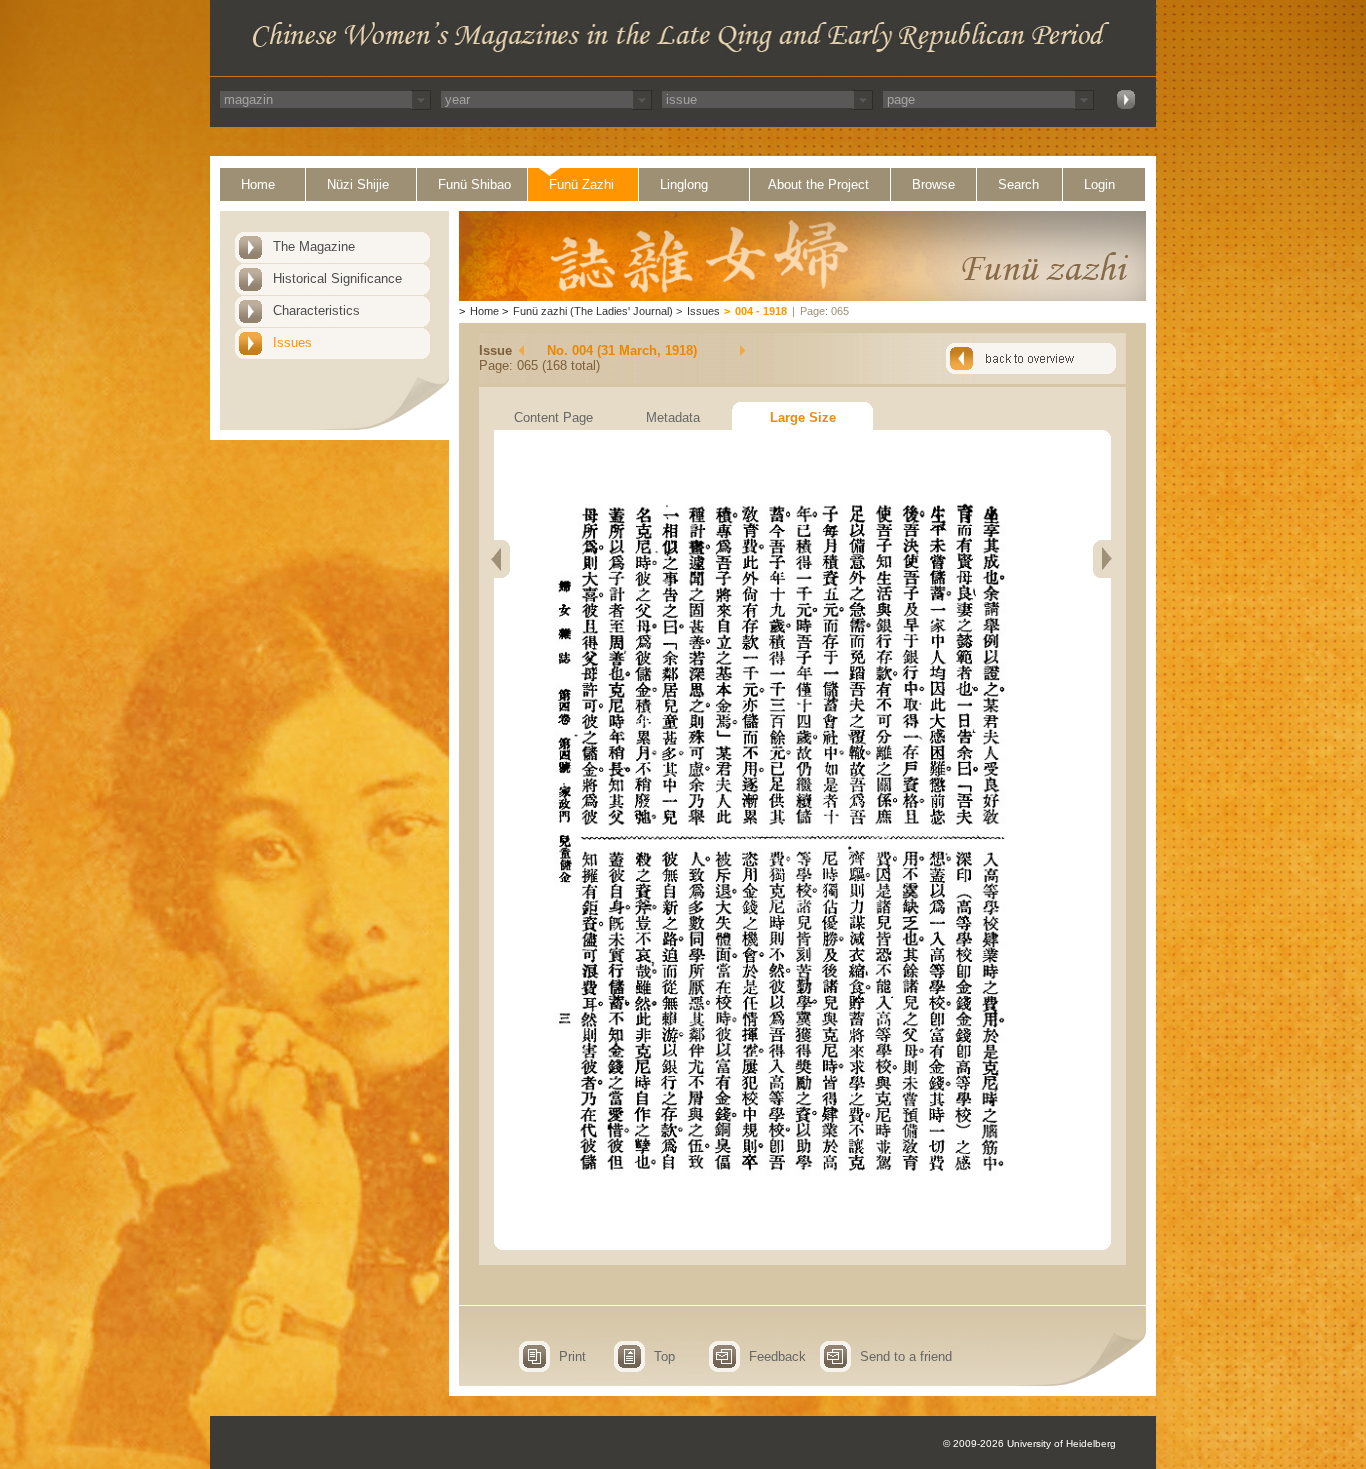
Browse (933, 184)
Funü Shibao (474, 184)
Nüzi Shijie (358, 184)
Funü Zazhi (581, 184)
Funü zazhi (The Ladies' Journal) (593, 311)
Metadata (673, 417)
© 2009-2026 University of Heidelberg (1029, 1443)
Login (1099, 184)
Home (258, 184)
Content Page (553, 417)
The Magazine (314, 246)
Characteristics (316, 310)
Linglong (684, 184)
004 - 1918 (761, 311)
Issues (292, 342)
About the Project (818, 184)
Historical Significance (337, 278)
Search (1018, 184)
